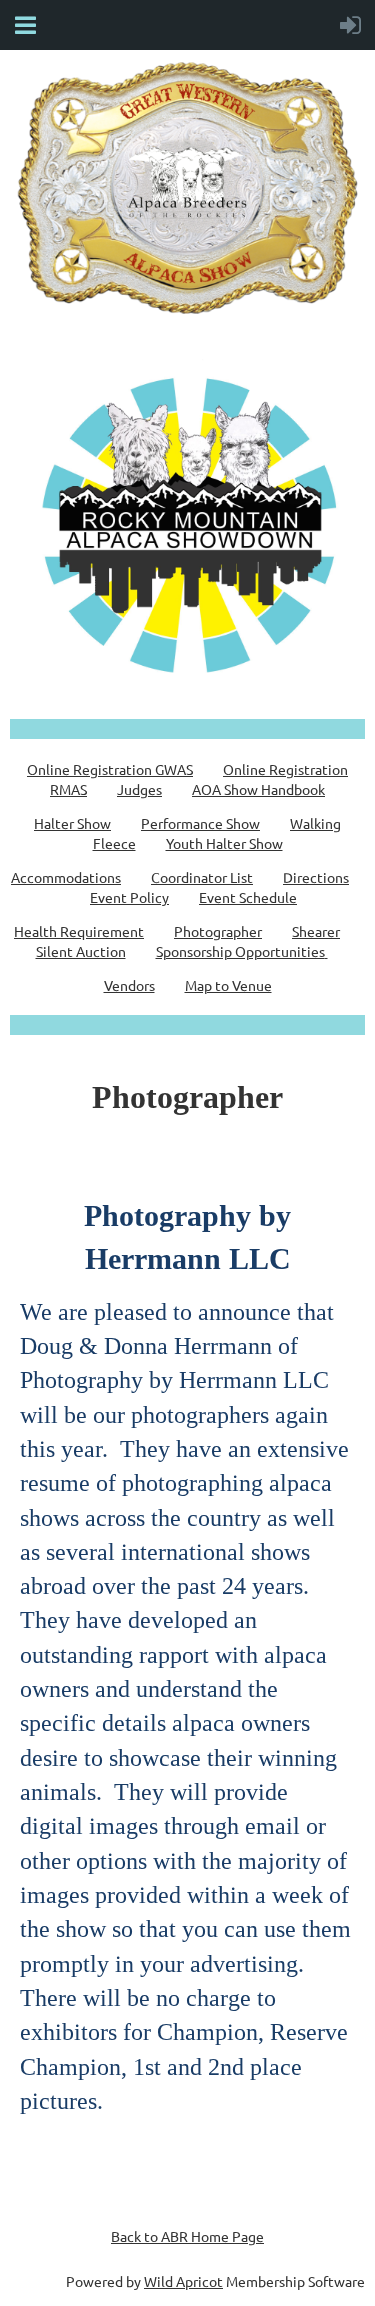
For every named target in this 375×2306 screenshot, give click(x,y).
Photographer (218, 931)
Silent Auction (81, 951)
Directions (316, 877)
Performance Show (200, 823)
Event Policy (129, 897)
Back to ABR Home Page (187, 2236)
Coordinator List (202, 877)
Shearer (316, 931)
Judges (139, 789)
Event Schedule (248, 897)
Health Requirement (79, 931)
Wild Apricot (183, 2281)
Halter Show (72, 823)
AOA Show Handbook (258, 789)
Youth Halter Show (224, 843)
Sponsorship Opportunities (240, 951)
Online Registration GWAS (110, 769)
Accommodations (66, 877)
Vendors (129, 985)
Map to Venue (228, 985)
